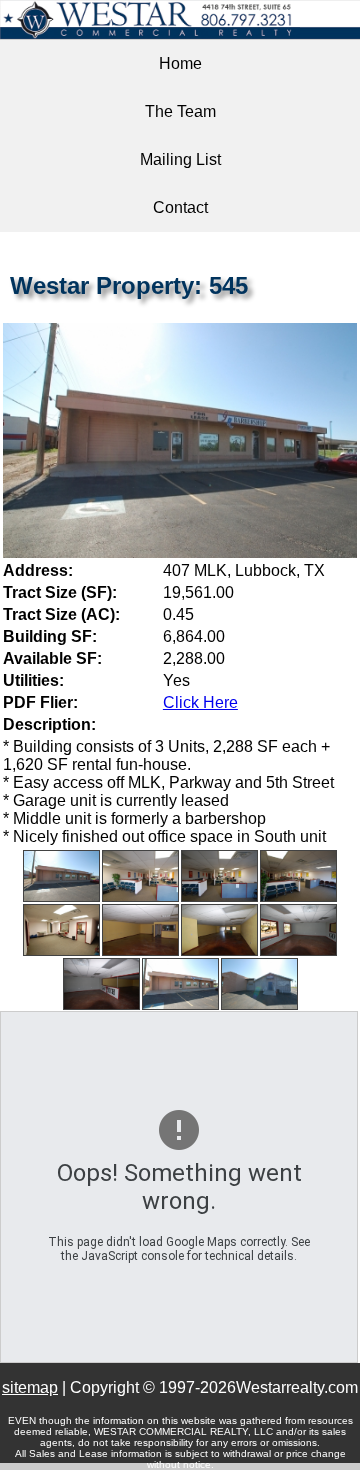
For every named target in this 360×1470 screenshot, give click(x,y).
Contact (180, 207)
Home (180, 63)
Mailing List (180, 159)
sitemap (30, 1387)
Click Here (200, 702)
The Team (180, 111)
